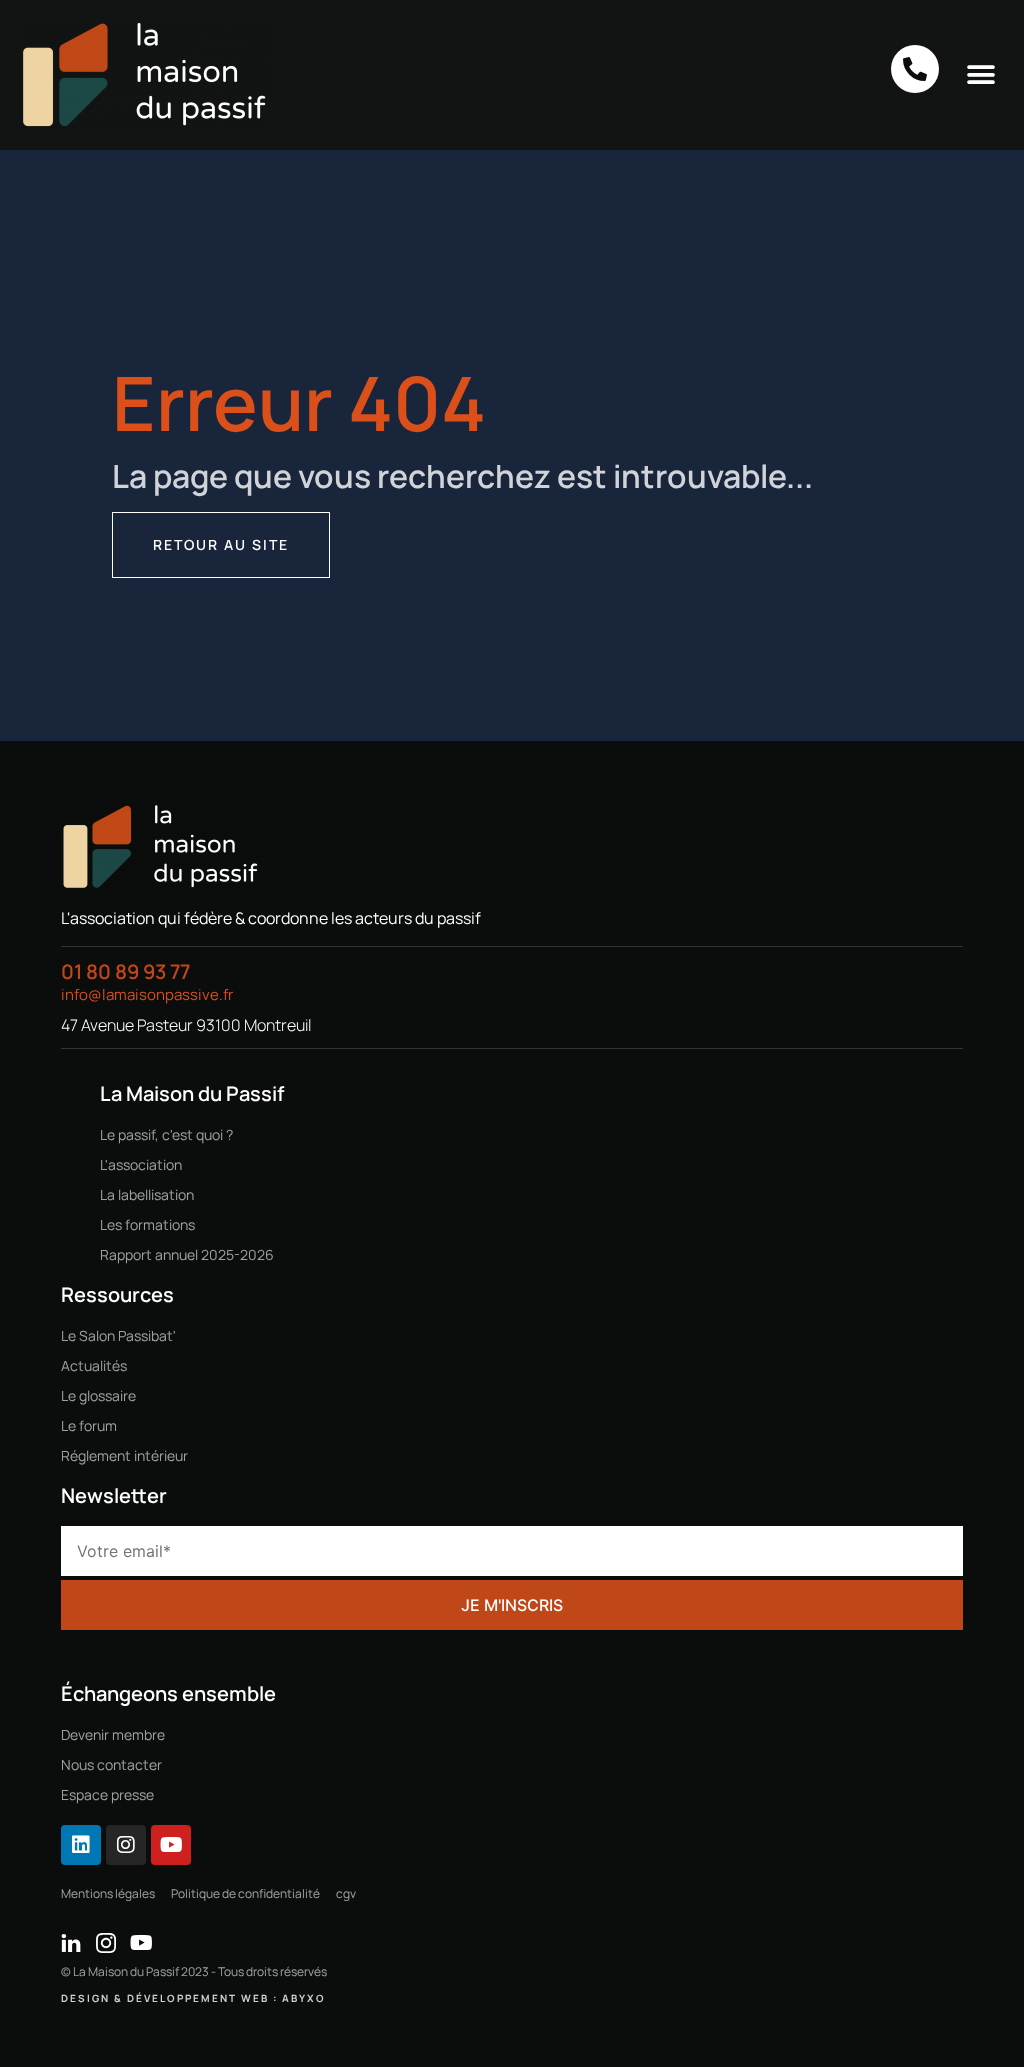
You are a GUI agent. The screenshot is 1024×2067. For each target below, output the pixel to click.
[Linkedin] (81, 1845)
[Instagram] (126, 1845)
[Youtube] (171, 1845)
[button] (981, 74)
